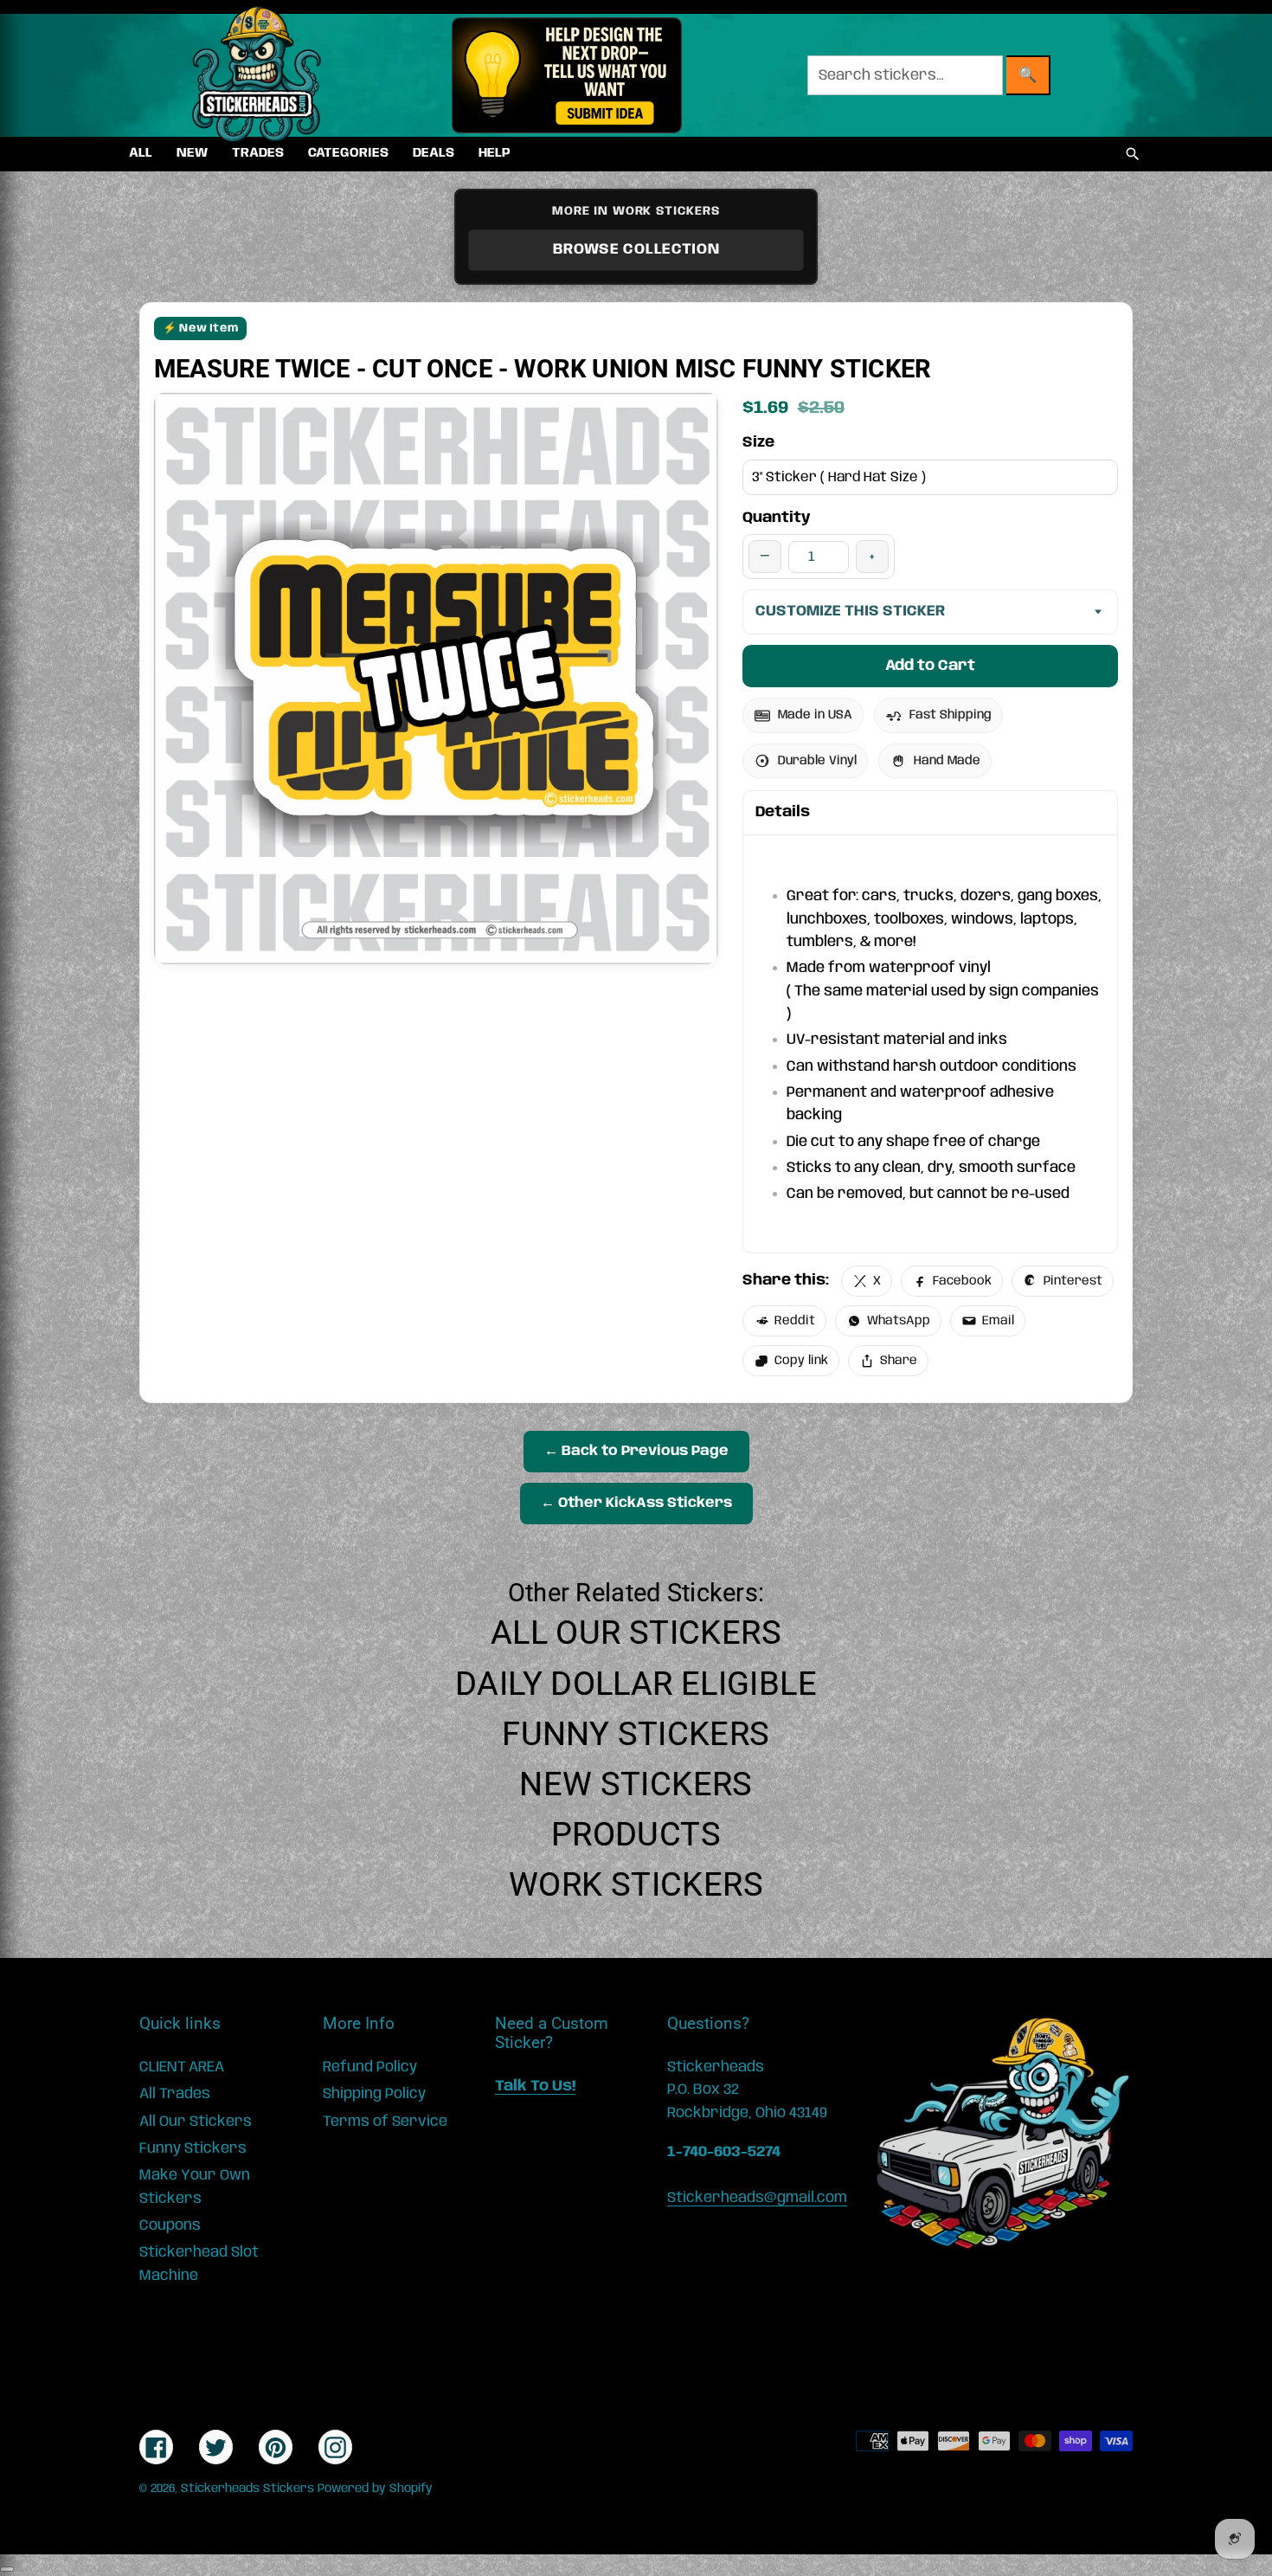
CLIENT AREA (182, 2067)
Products (636, 1834)
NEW (192, 153)
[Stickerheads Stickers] (257, 75)
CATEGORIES (348, 153)
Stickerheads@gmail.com (757, 2198)
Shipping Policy (374, 2094)
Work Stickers (636, 1884)
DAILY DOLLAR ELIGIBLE (636, 1684)
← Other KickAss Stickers (636, 1503)
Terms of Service (385, 2122)
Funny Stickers (636, 1734)
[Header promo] (566, 75)
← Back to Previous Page (636, 1451)
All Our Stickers (636, 1633)
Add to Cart (930, 666)
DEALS (434, 153)
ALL (141, 153)
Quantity (777, 518)
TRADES (258, 153)
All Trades (175, 2094)
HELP (495, 153)
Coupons (170, 2225)
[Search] (1133, 154)
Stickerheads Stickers (247, 2489)
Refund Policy (370, 2067)
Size (758, 442)
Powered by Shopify (375, 2489)
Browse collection (636, 249)
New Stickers (636, 1784)
